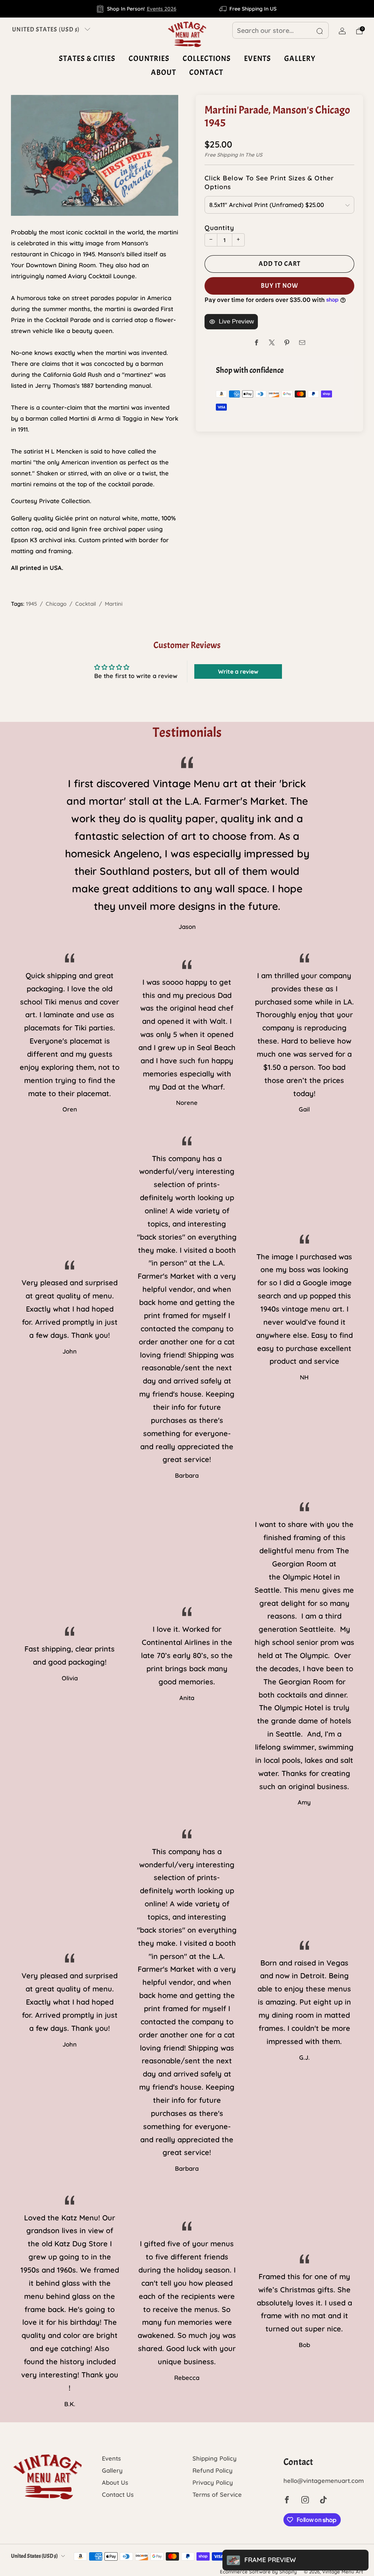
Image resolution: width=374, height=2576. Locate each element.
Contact (206, 72)
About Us (115, 2482)
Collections (207, 58)
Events (257, 58)
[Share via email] (302, 343)
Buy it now (280, 286)
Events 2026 (162, 9)
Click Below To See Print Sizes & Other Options (269, 182)
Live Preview (236, 321)
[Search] (320, 31)
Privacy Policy (213, 2482)
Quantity (219, 227)
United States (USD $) (46, 29)
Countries (149, 58)
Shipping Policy (215, 2458)
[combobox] (280, 30)
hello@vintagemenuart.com (324, 2481)
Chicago (56, 604)
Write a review (238, 671)
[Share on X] (272, 343)
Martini (114, 604)
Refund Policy (213, 2470)
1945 (31, 604)
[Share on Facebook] (257, 343)
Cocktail (86, 604)
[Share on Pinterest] (287, 343)
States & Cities (87, 58)
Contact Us (118, 2494)
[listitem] (137, 9)
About (163, 72)
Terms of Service (217, 2494)
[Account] (342, 31)
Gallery (300, 58)
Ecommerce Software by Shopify (258, 2572)
